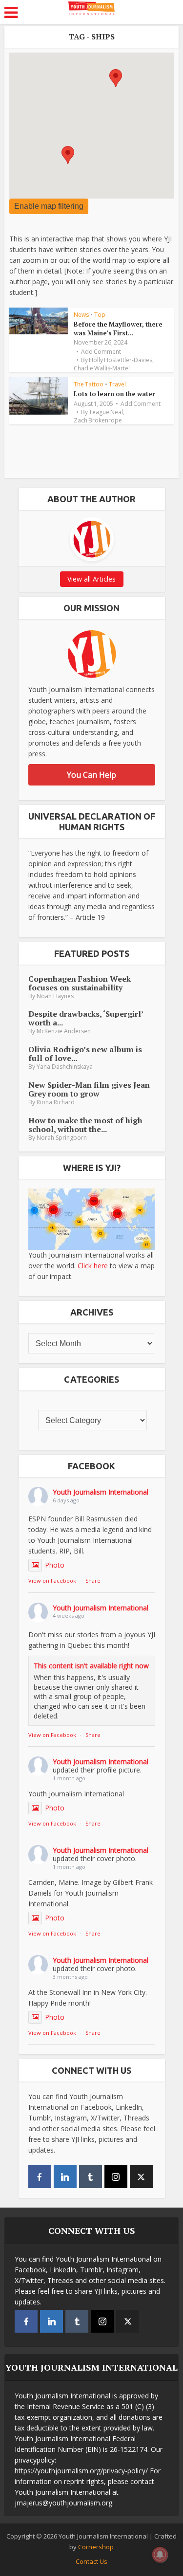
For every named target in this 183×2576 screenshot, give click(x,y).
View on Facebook (52, 1580)
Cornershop (96, 2547)
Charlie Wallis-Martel (102, 368)
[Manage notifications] (160, 2555)
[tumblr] (91, 2177)
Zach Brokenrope (98, 420)
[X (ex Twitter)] (141, 2177)
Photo (55, 1565)
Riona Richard (56, 1102)
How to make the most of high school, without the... (85, 1125)
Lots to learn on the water (114, 394)
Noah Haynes (55, 996)
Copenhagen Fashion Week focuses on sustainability (80, 983)
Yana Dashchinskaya (65, 1067)
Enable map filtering (49, 206)
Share (93, 1580)
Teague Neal (106, 412)
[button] (116, 78)
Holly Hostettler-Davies (121, 360)
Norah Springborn (62, 1138)
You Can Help (91, 775)
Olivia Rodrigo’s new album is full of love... (85, 1054)
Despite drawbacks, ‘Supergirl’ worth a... (86, 1018)
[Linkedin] (65, 2177)
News (81, 315)
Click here (93, 1266)
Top (100, 315)
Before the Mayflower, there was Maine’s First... (118, 329)
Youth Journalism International (101, 1492)
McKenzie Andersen (64, 1031)
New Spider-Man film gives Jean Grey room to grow (89, 1089)
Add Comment (101, 352)
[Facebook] (40, 2177)
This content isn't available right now (91, 1666)
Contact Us (91, 2561)
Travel (117, 384)
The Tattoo (89, 384)
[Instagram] (116, 2177)
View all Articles (91, 579)
